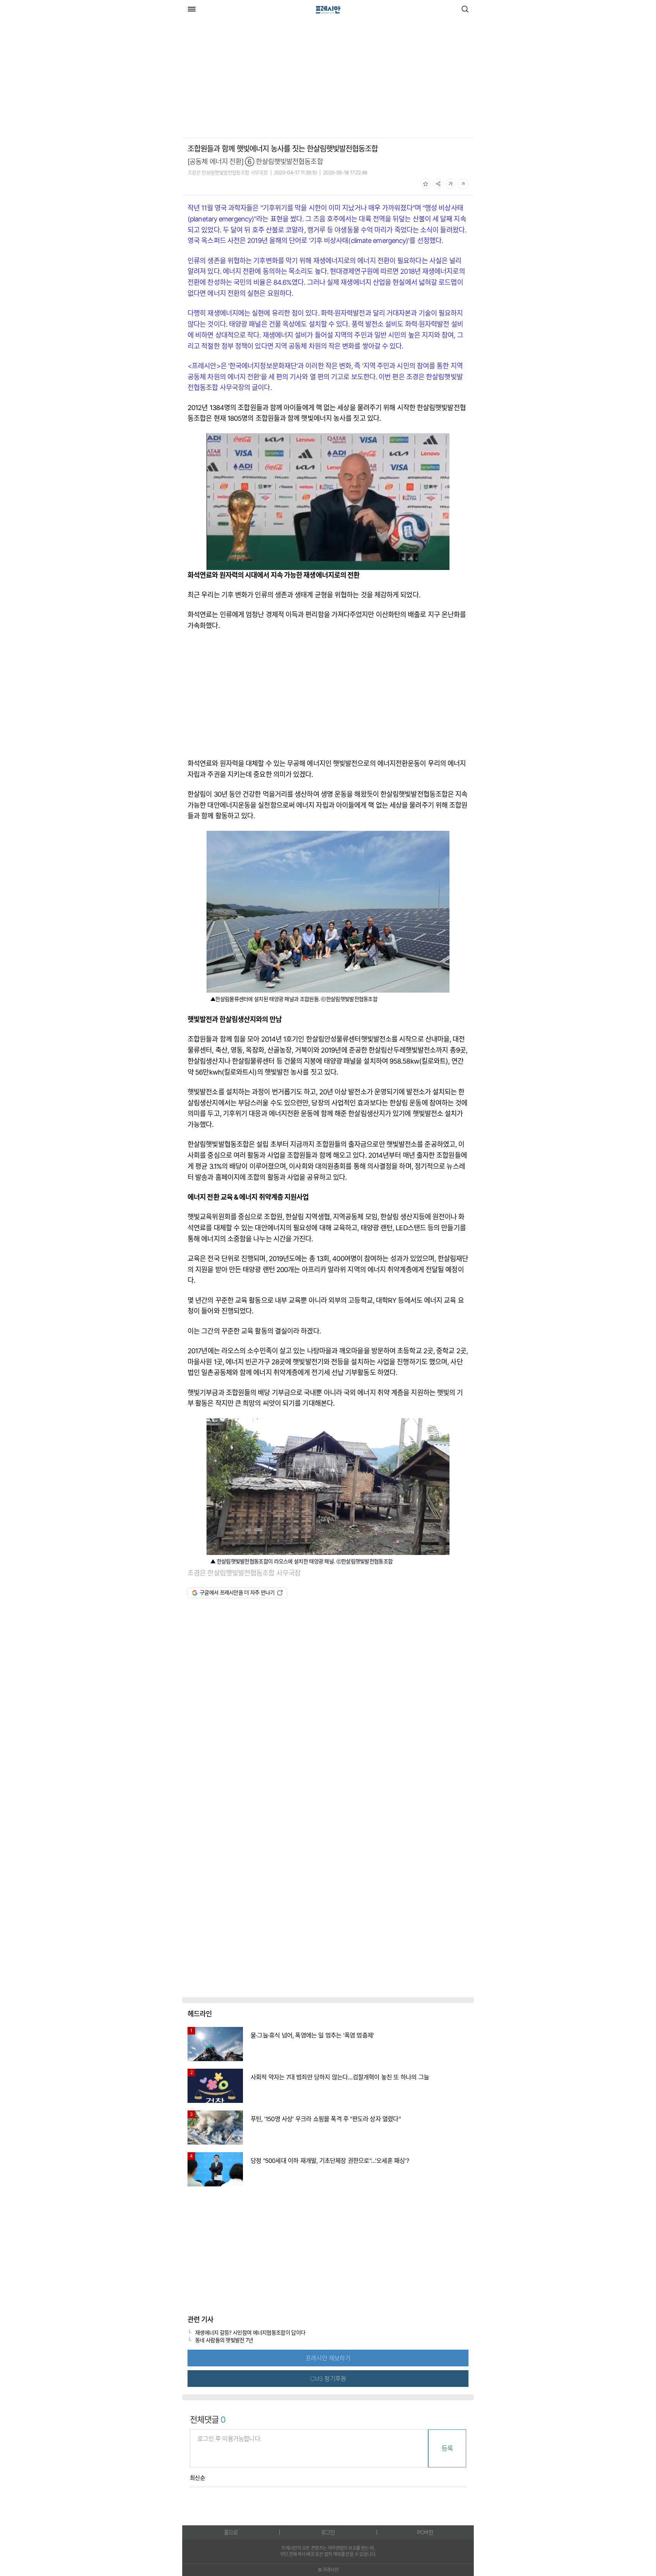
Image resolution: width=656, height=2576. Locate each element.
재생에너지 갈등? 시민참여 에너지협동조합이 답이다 (250, 2332)
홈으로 (231, 2532)
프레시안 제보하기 (328, 2358)
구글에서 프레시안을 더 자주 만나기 (237, 1592)
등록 (447, 2448)
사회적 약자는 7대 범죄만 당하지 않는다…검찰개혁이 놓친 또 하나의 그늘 (340, 2077)
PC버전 (425, 2532)
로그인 (328, 2532)
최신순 (197, 2478)
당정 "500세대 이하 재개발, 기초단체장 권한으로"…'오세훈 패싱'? (330, 2161)
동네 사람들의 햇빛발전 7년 (224, 2340)
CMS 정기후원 (328, 2379)
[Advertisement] (246, 79)
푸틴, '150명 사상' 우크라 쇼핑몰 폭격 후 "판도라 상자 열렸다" (326, 2119)
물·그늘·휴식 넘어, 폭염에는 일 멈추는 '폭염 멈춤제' (312, 2035)
